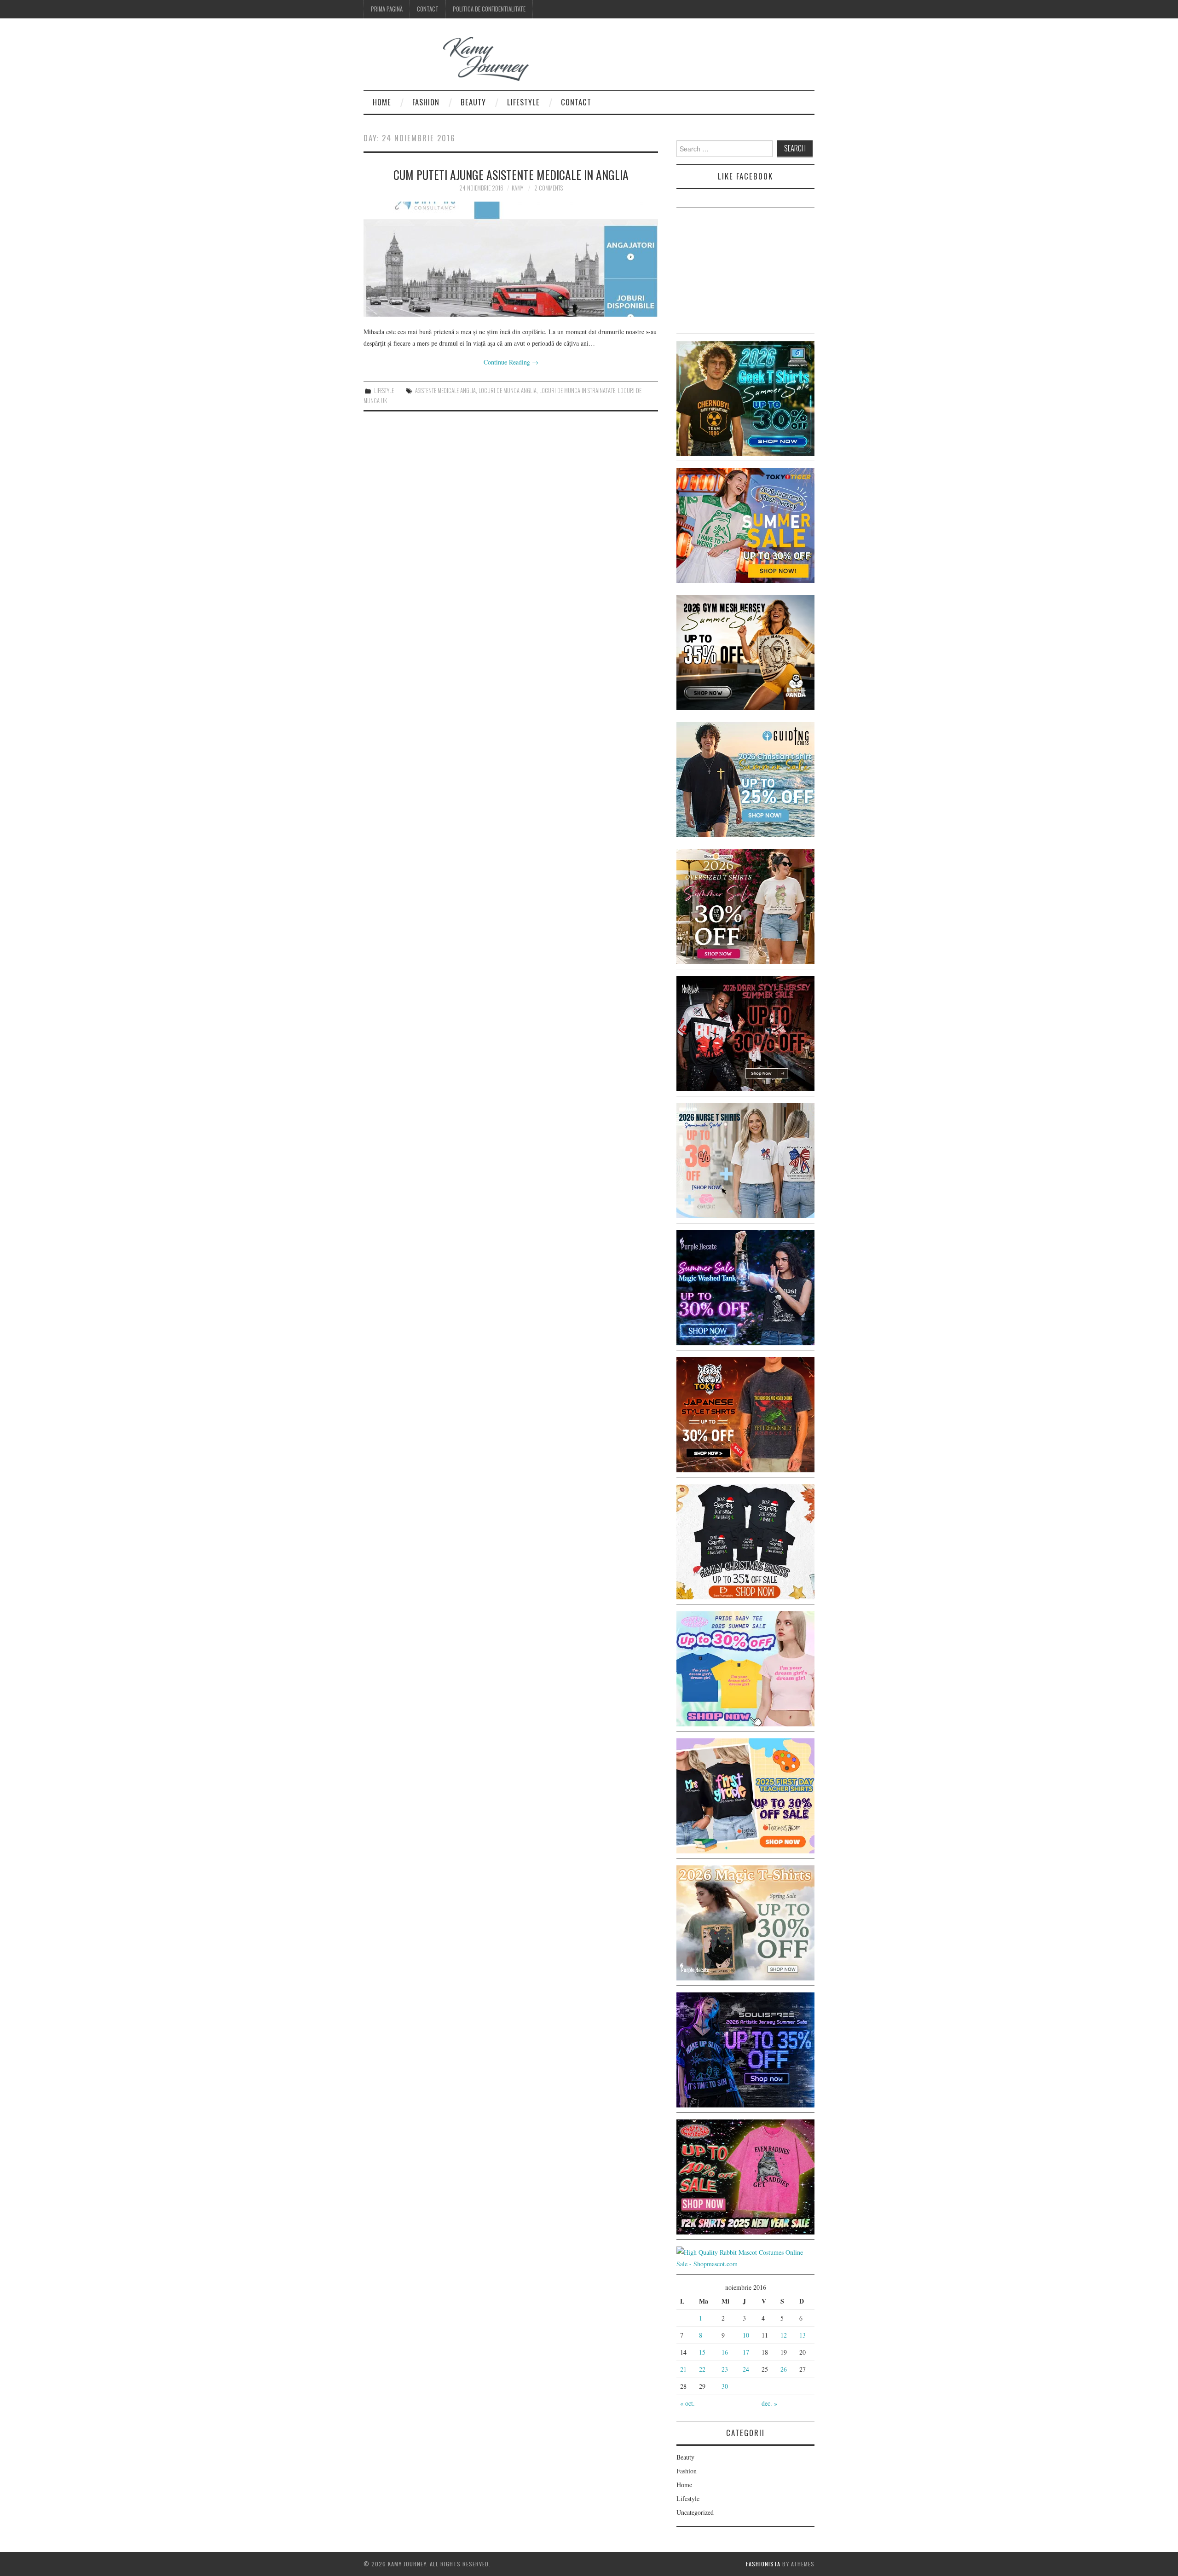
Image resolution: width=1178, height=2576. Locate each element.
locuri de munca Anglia (508, 391)
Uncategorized (695, 2512)
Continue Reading (511, 362)
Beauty (473, 102)
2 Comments (549, 188)
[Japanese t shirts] (745, 524)
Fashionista (763, 2564)
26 (784, 2369)
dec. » (769, 2403)
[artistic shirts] (745, 2049)
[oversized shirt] (745, 906)
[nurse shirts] (745, 1160)
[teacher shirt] (745, 1795)
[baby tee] (745, 1668)
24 (746, 2369)
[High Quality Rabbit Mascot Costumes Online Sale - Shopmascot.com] (745, 2257)
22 (702, 2369)
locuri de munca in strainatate (577, 391)
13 (803, 2335)
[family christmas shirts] (745, 1541)
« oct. (687, 2403)
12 (784, 2335)
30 (725, 2386)
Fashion (426, 102)
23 (725, 2369)
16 (725, 2352)
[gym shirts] (745, 651)
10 (746, 2335)
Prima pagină (387, 9)
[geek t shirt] (745, 397)
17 (746, 2352)
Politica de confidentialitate (489, 9)
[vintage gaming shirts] (745, 1033)
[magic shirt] (745, 1287)
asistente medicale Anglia (445, 391)
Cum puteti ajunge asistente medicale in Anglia (511, 174)
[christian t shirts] (745, 779)
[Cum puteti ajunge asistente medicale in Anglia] (511, 259)
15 (702, 2352)
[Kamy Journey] (453, 59)
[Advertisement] (745, 272)
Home (382, 102)
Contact (428, 9)
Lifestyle (523, 102)
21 (683, 2369)
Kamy (517, 188)
